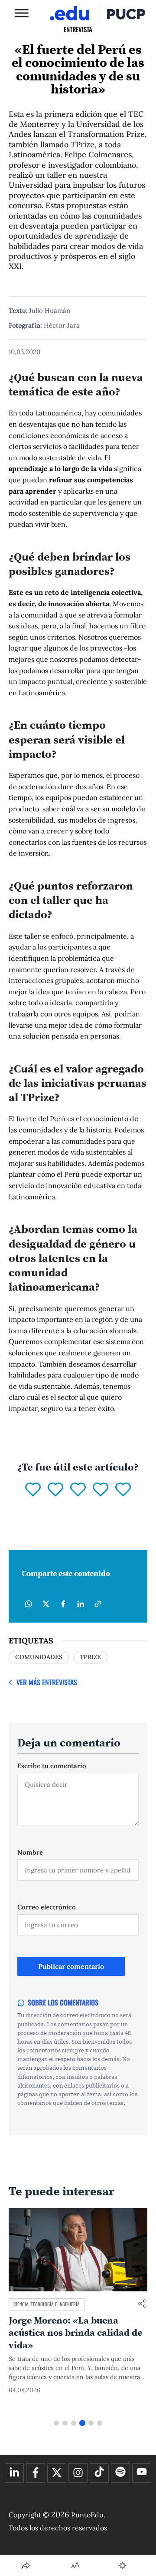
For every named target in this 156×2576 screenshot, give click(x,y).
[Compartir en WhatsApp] (29, 1604)
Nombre (30, 1852)
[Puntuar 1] (33, 1490)
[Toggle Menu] (22, 13)
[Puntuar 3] (78, 1490)
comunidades (39, 1657)
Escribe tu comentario (52, 1766)
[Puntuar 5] (123, 1490)
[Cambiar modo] (123, 2566)
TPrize (90, 1657)
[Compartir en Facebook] (63, 1604)
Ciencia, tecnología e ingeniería (47, 2304)
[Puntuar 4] (101, 1490)
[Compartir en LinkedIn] (81, 1604)
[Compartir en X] (46, 1604)
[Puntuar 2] (55, 1490)
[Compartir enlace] (142, 2304)
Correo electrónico (47, 1907)
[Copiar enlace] (98, 1604)
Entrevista (78, 29)
